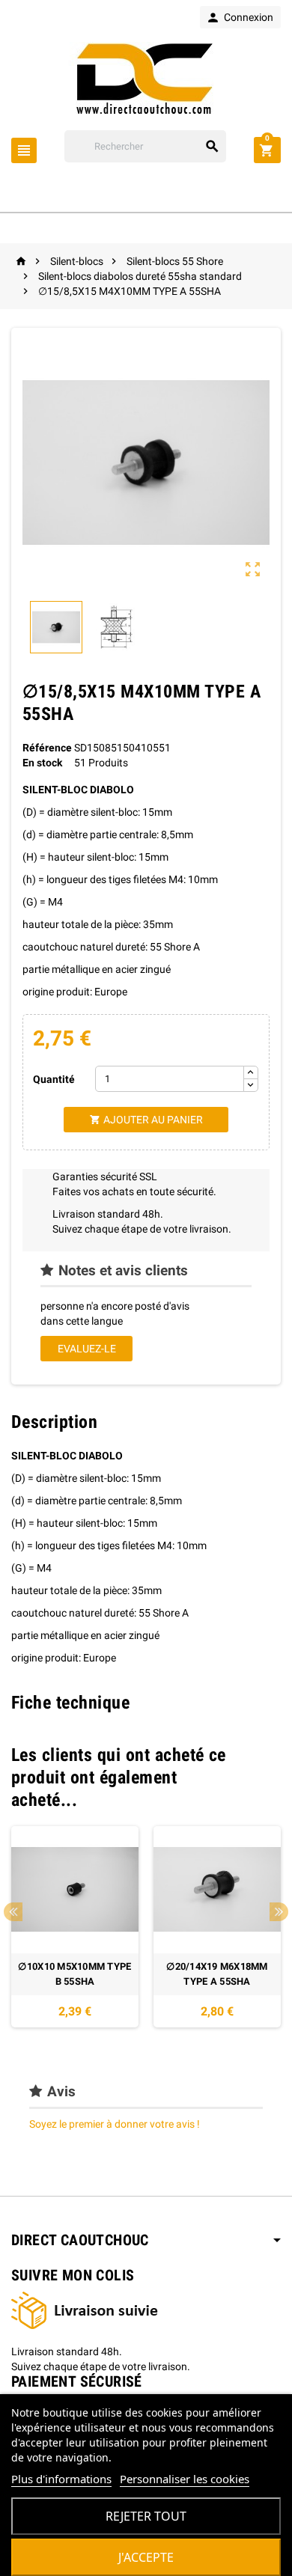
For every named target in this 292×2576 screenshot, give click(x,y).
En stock (42, 763)
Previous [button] (13, 1912)
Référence (47, 748)
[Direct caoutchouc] (146, 79)
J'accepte (146, 2557)
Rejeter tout (146, 2516)
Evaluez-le (87, 1349)
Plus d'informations (61, 2479)
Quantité (54, 1079)
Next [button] (279, 1912)
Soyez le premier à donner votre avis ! (115, 2124)
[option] (75, 1927)
